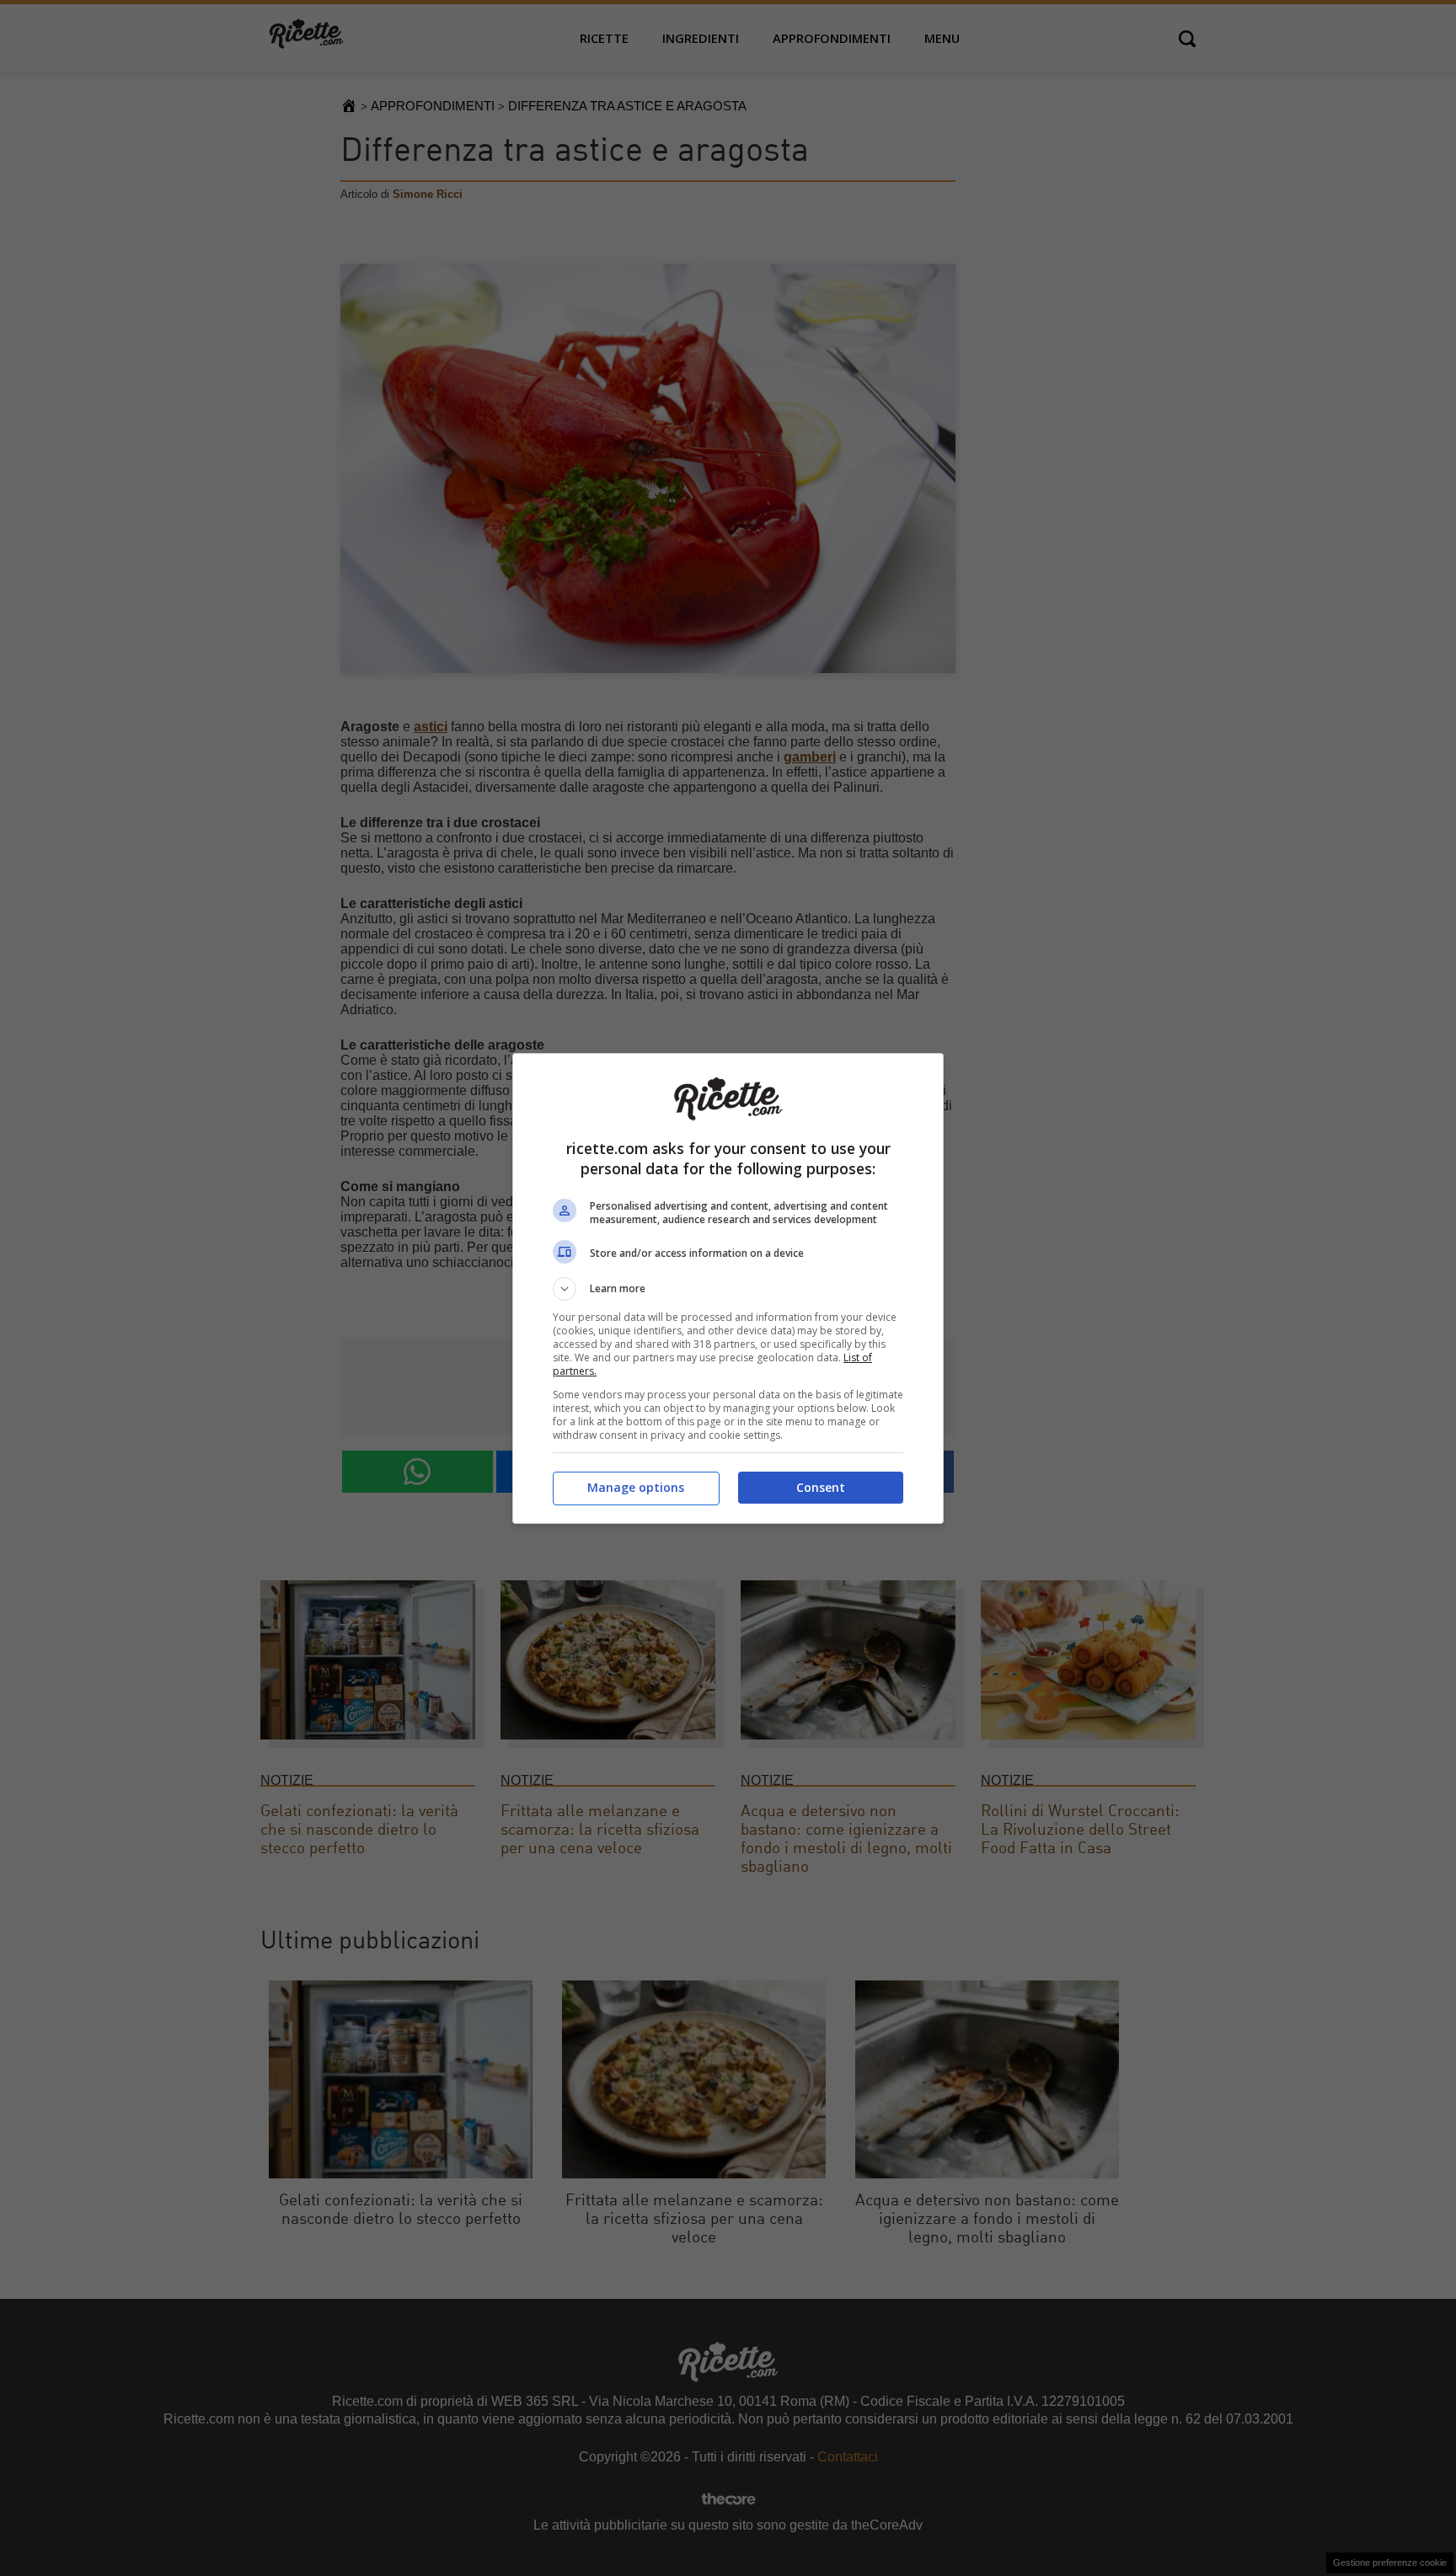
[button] (728, 1289)
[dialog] (728, 1288)
